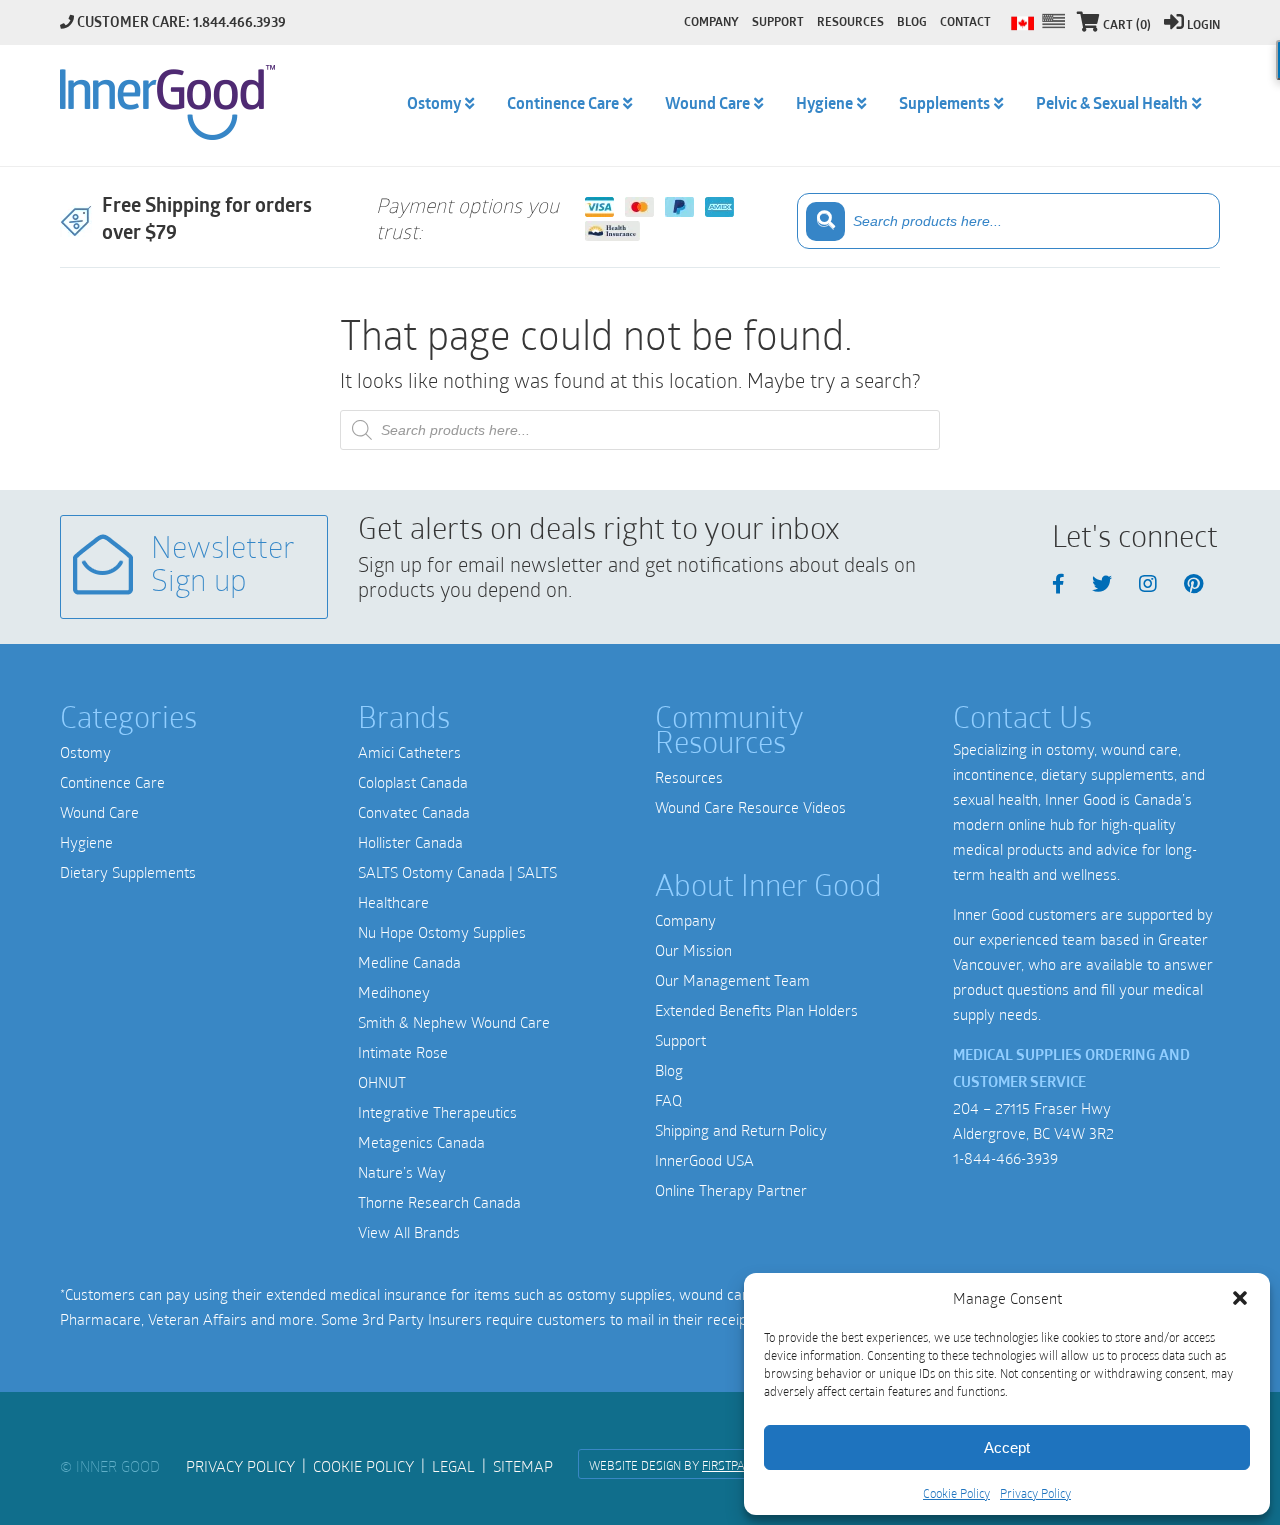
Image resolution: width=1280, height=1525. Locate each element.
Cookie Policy (956, 1493)
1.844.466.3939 (239, 23)
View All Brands (409, 1232)
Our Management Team (732, 980)
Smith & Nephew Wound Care (454, 1022)
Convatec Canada (414, 812)
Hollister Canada (410, 842)
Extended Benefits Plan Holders (756, 1010)
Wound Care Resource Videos (750, 807)
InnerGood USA (704, 1160)
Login (1203, 26)
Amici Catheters (409, 752)
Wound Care (99, 812)
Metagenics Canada (421, 1142)
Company (685, 920)
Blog (669, 1070)
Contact (965, 23)
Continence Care (112, 782)
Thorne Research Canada (439, 1202)
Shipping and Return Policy (741, 1130)
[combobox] (1008, 221)
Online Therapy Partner (731, 1190)
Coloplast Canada (413, 782)
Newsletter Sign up (223, 567)
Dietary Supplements (128, 872)
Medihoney (394, 992)
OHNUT (382, 1082)
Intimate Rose (403, 1052)
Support (680, 1040)
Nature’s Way (402, 1172)
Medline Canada (409, 962)
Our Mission (693, 950)
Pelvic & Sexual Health (1112, 105)
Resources (689, 777)
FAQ (668, 1100)
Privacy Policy (1035, 1493)
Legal (453, 1466)
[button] (1240, 1298)
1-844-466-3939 (1005, 1158)
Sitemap (523, 1466)
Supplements (944, 105)
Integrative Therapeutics (437, 1112)
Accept (1007, 1447)
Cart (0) (1127, 26)
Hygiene (86, 842)
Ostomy (85, 752)
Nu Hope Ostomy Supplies (442, 932)
